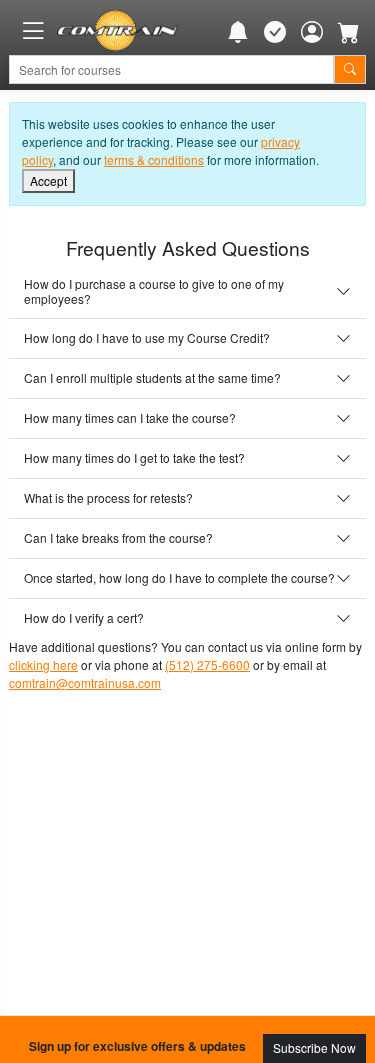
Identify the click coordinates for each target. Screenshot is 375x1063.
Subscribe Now (314, 1047)
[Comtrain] (117, 30)
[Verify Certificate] (275, 30)
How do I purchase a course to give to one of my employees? (154, 290)
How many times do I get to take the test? (134, 457)
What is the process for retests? (108, 497)
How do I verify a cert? (84, 617)
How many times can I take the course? (130, 417)
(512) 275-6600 (207, 664)
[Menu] (33, 30)
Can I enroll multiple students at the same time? (152, 377)
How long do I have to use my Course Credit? (147, 337)
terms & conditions (154, 159)
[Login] (312, 30)
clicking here (43, 664)
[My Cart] (349, 30)
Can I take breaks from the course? (118, 537)
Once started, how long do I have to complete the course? (179, 577)
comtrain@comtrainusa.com (85, 682)
